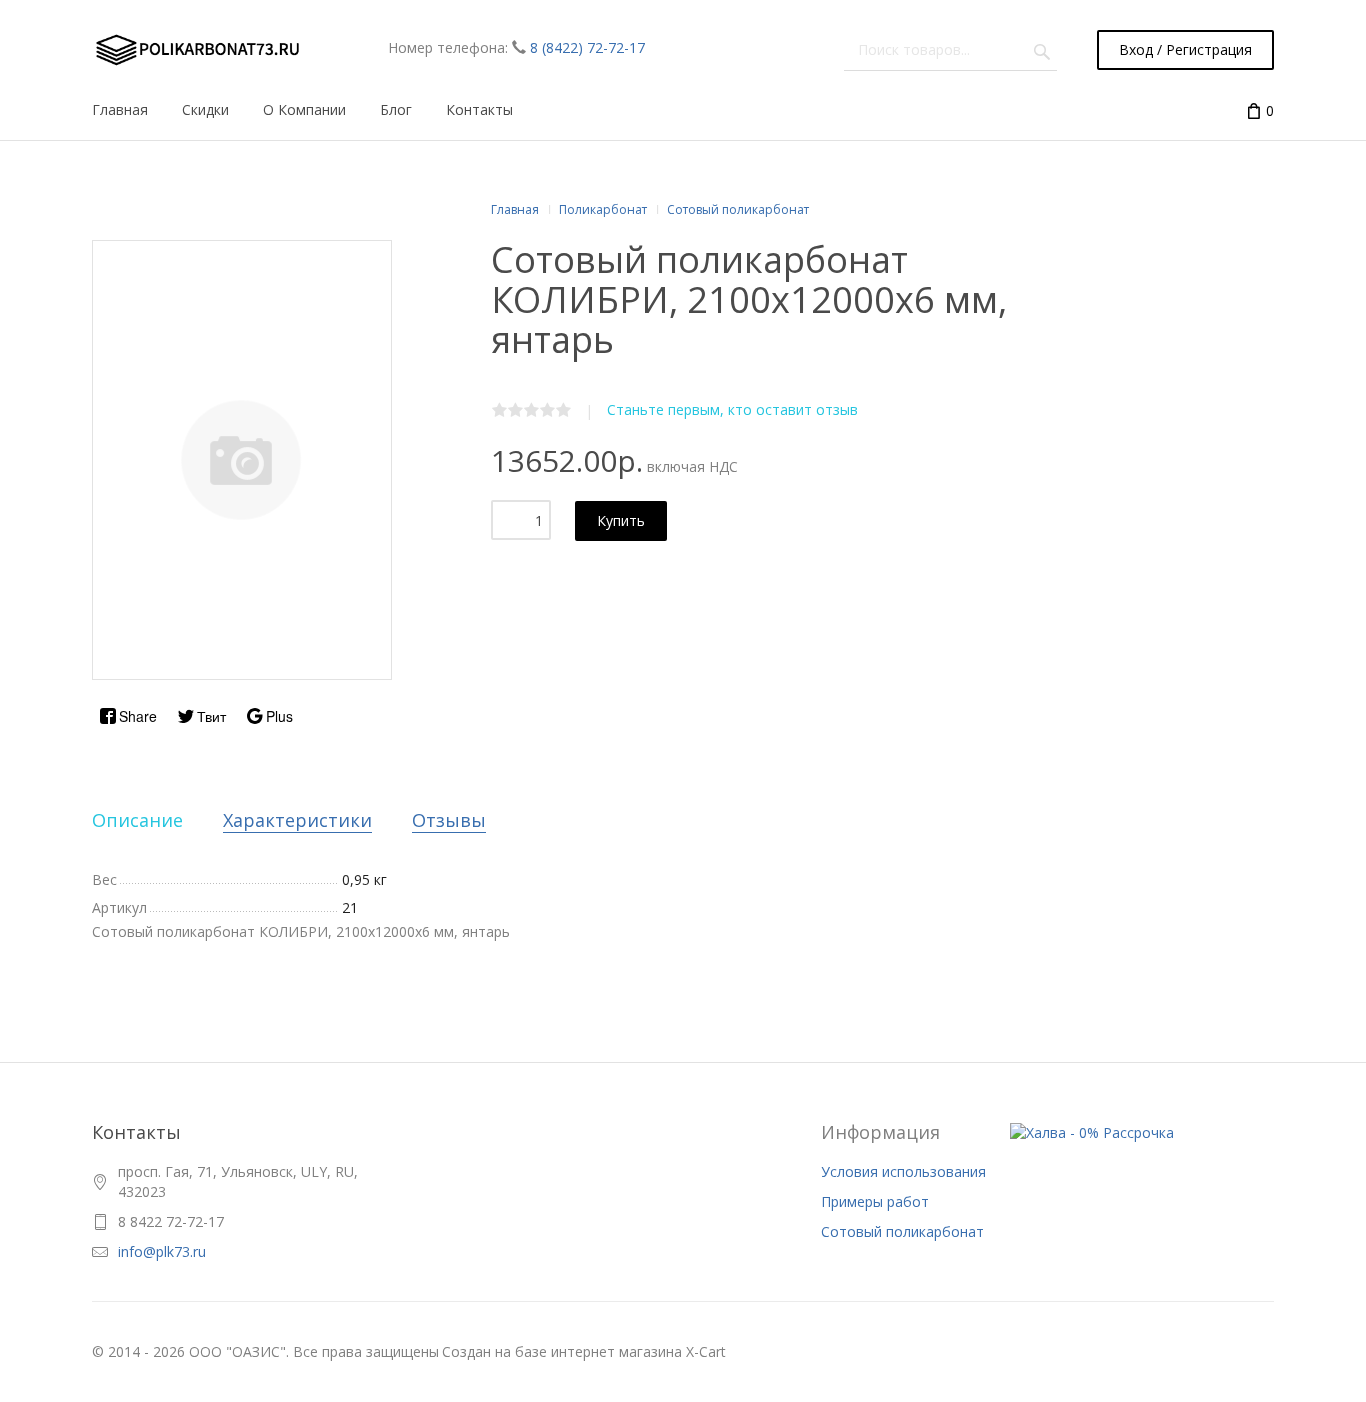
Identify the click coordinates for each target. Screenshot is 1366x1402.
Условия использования (903, 1171)
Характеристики (297, 820)
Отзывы (449, 820)
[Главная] (196, 50)
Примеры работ (875, 1201)
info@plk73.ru (162, 1251)
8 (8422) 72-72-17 (587, 47)
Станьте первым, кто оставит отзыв (732, 409)
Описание (137, 820)
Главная (515, 209)
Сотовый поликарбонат (902, 1231)
